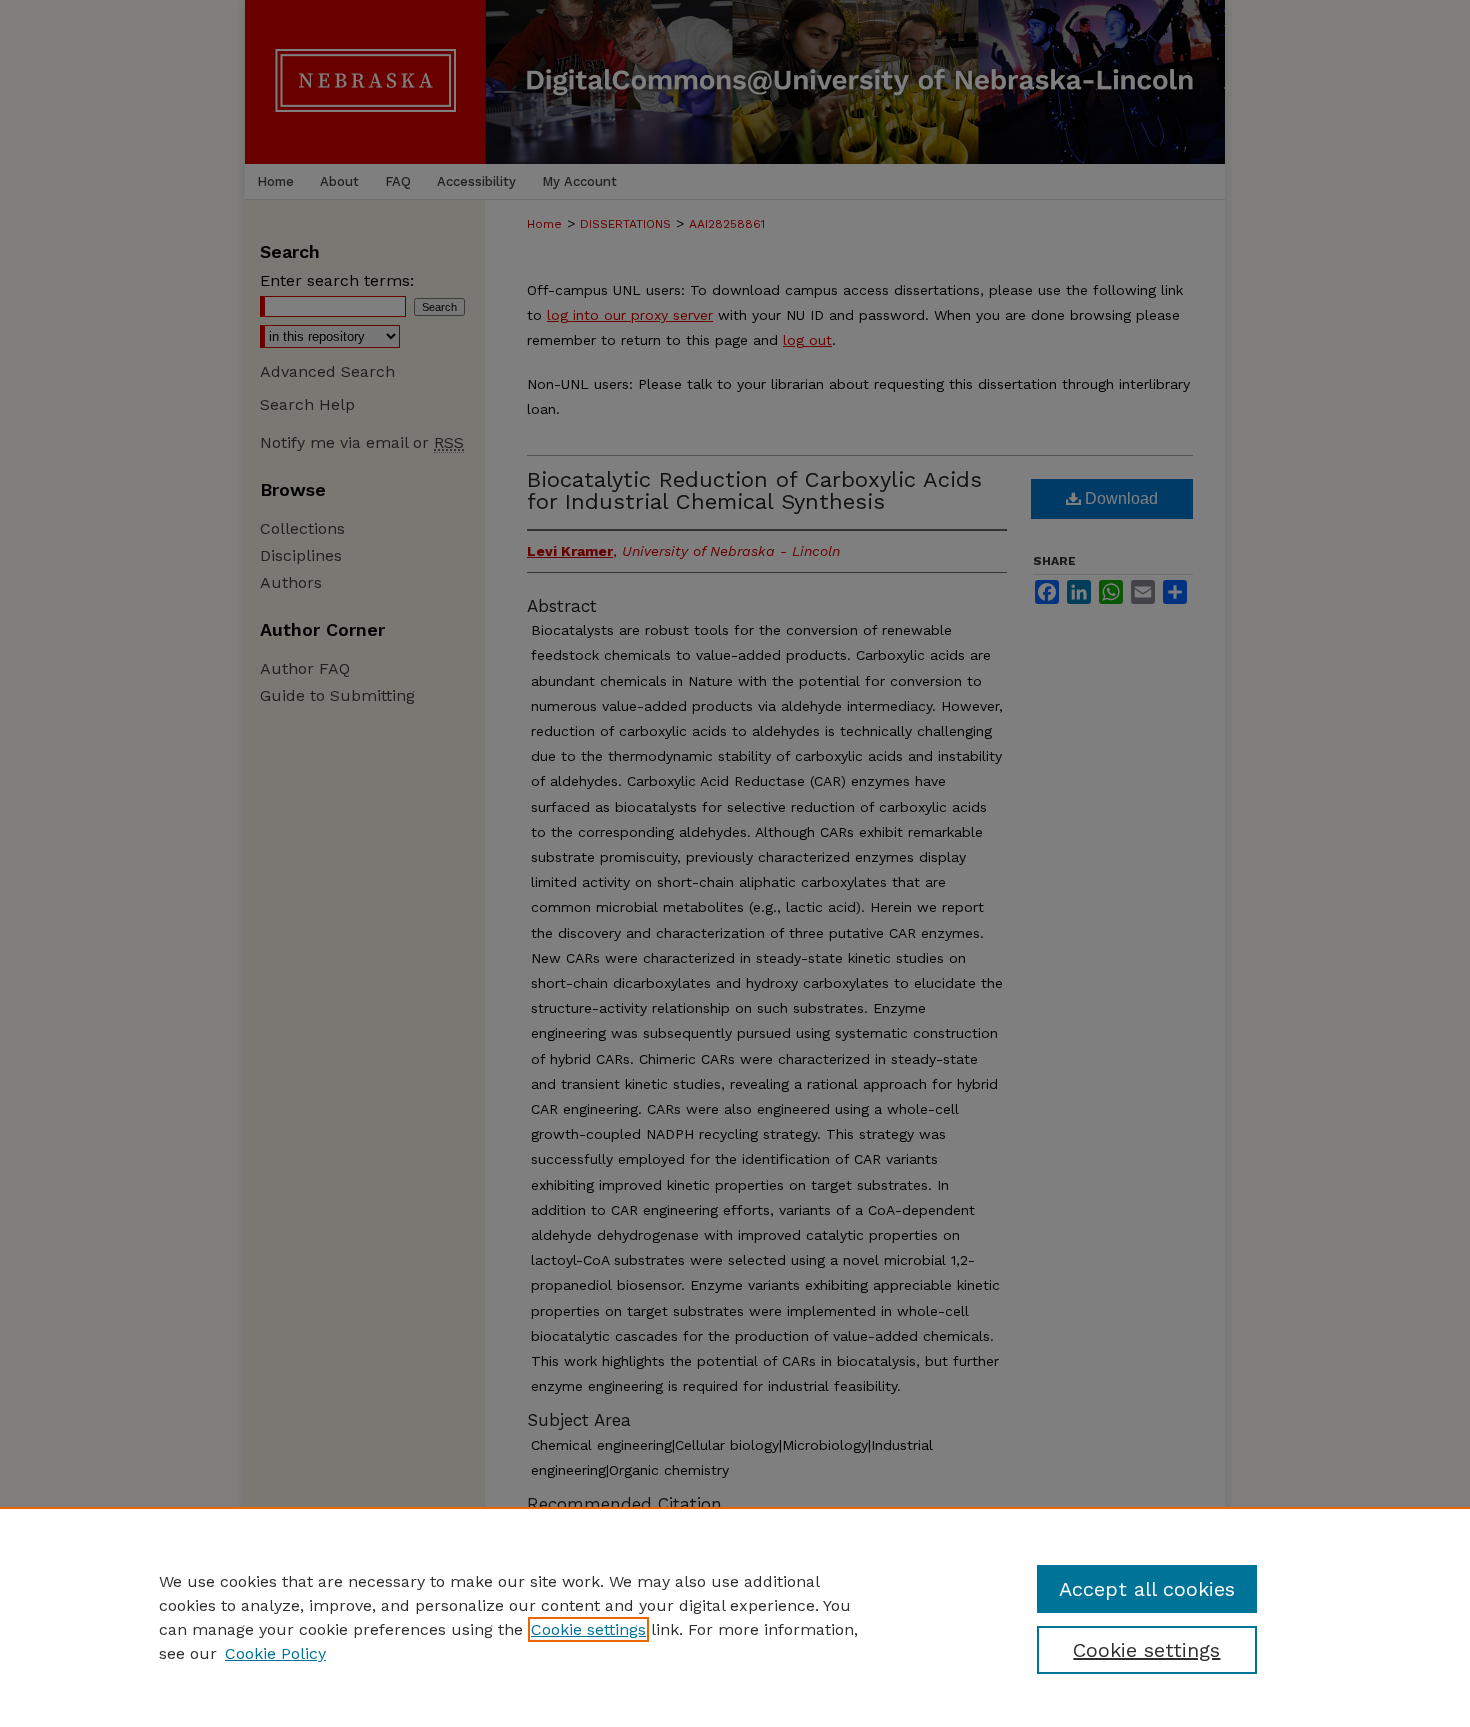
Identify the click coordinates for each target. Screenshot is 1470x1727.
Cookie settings (588, 1629)
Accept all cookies (1147, 1589)
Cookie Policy (275, 1653)
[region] (735, 1617)
